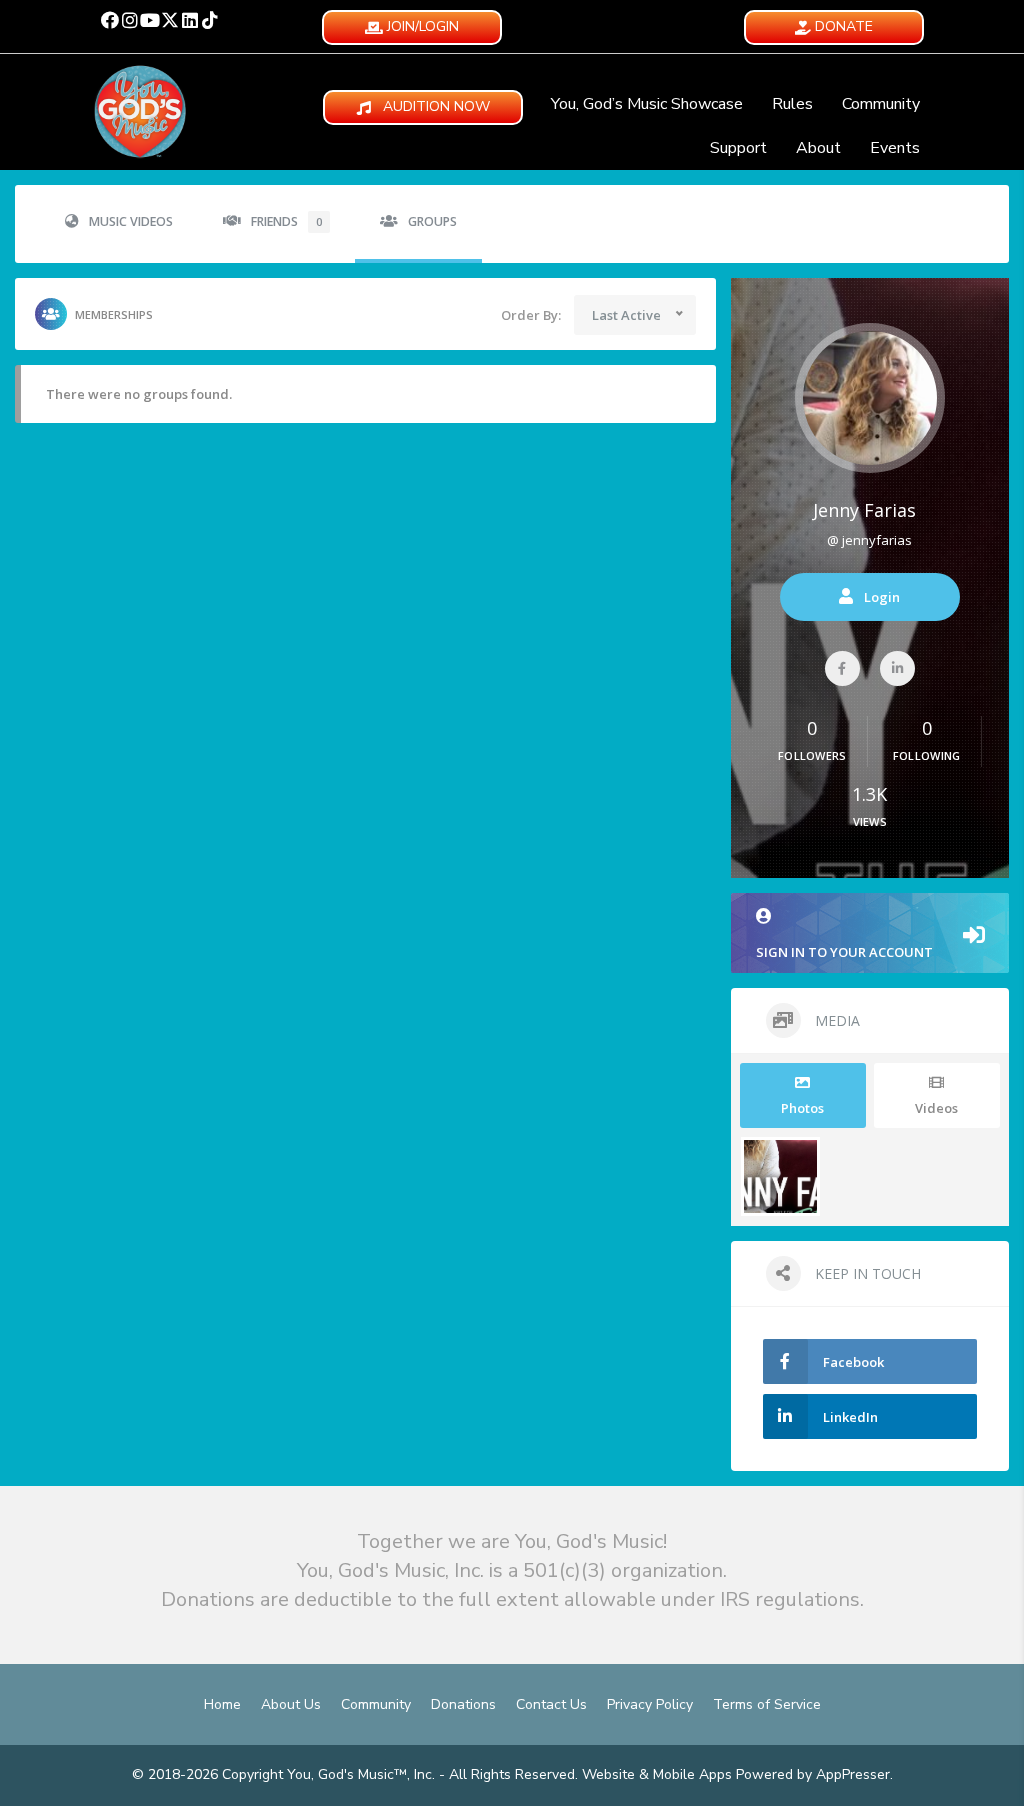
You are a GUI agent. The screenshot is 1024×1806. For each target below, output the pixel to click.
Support (738, 148)
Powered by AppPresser (813, 1774)
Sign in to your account (844, 952)
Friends (286, 221)
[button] (110, 20)
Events (895, 148)
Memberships (114, 314)
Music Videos (131, 221)
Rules (792, 104)
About (818, 148)
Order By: (531, 315)
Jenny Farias (864, 510)
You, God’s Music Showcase (647, 104)
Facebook (853, 1362)
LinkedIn (850, 1417)
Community (881, 104)
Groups (432, 221)
